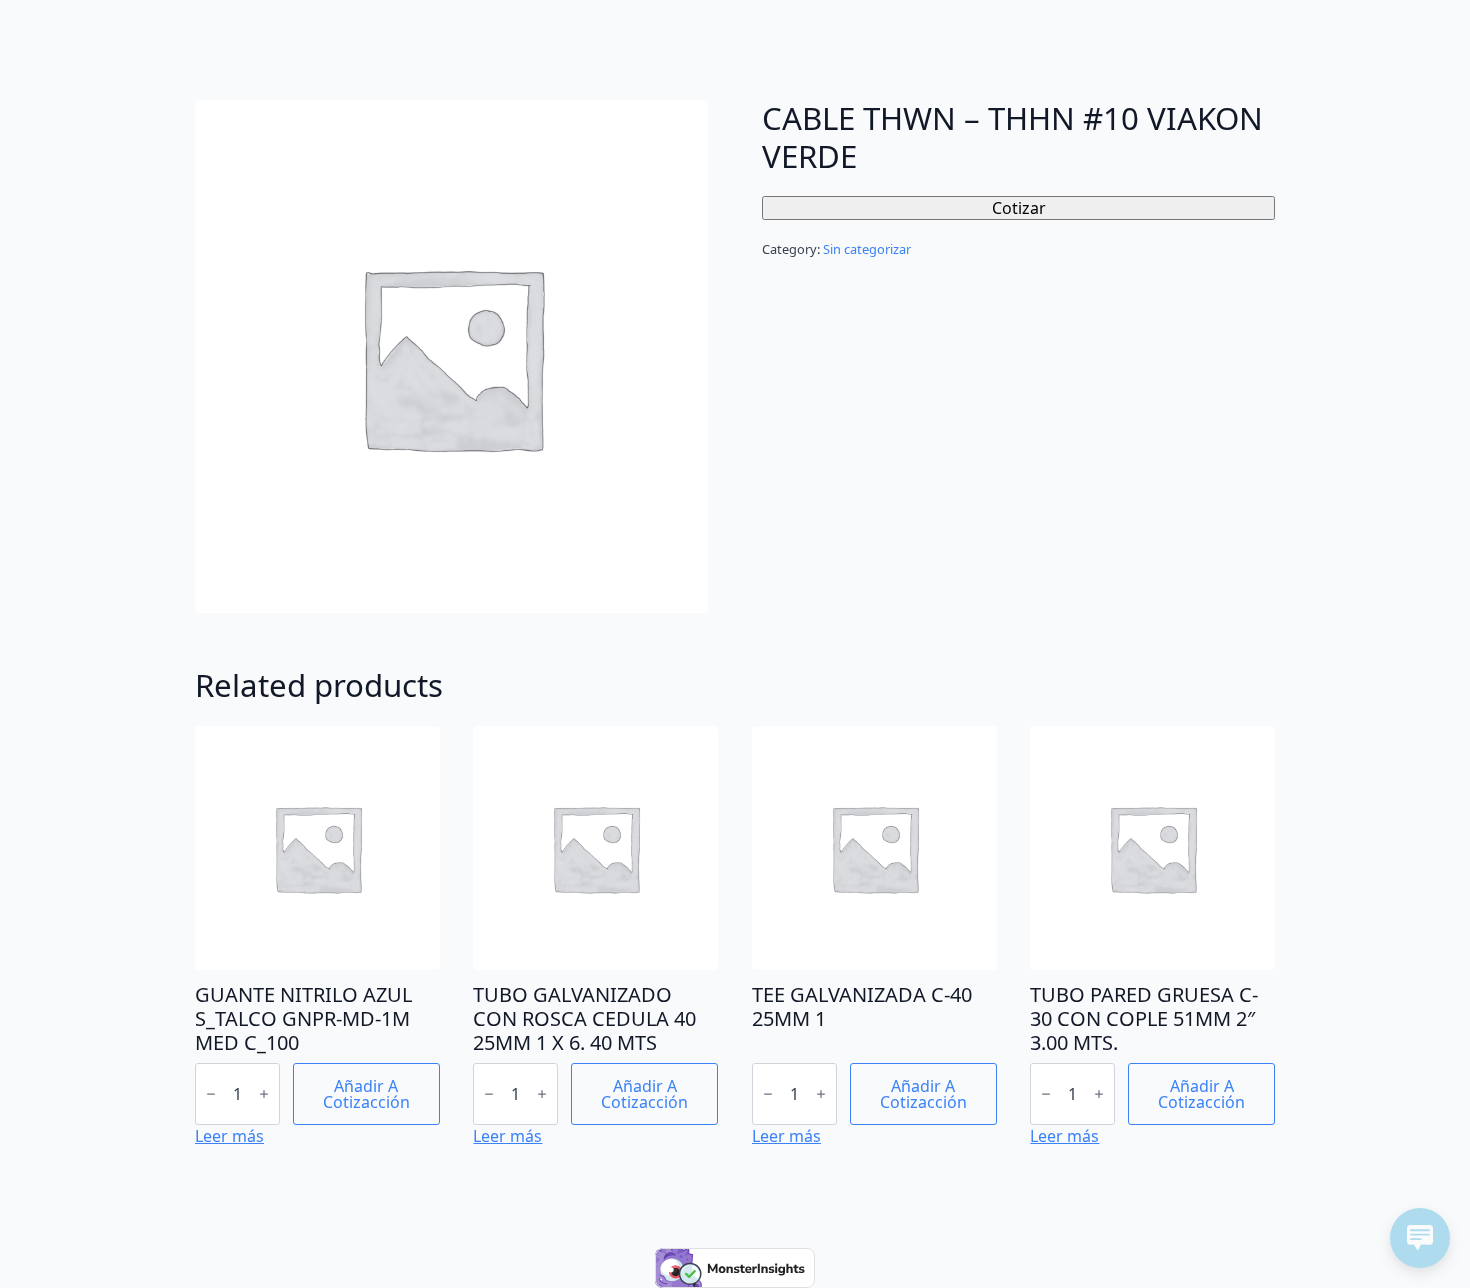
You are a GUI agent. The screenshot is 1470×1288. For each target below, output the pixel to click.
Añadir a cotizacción (366, 1094)
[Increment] (264, 1094)
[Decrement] (211, 1094)
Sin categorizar (867, 249)
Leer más (229, 1136)
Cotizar (1019, 208)
